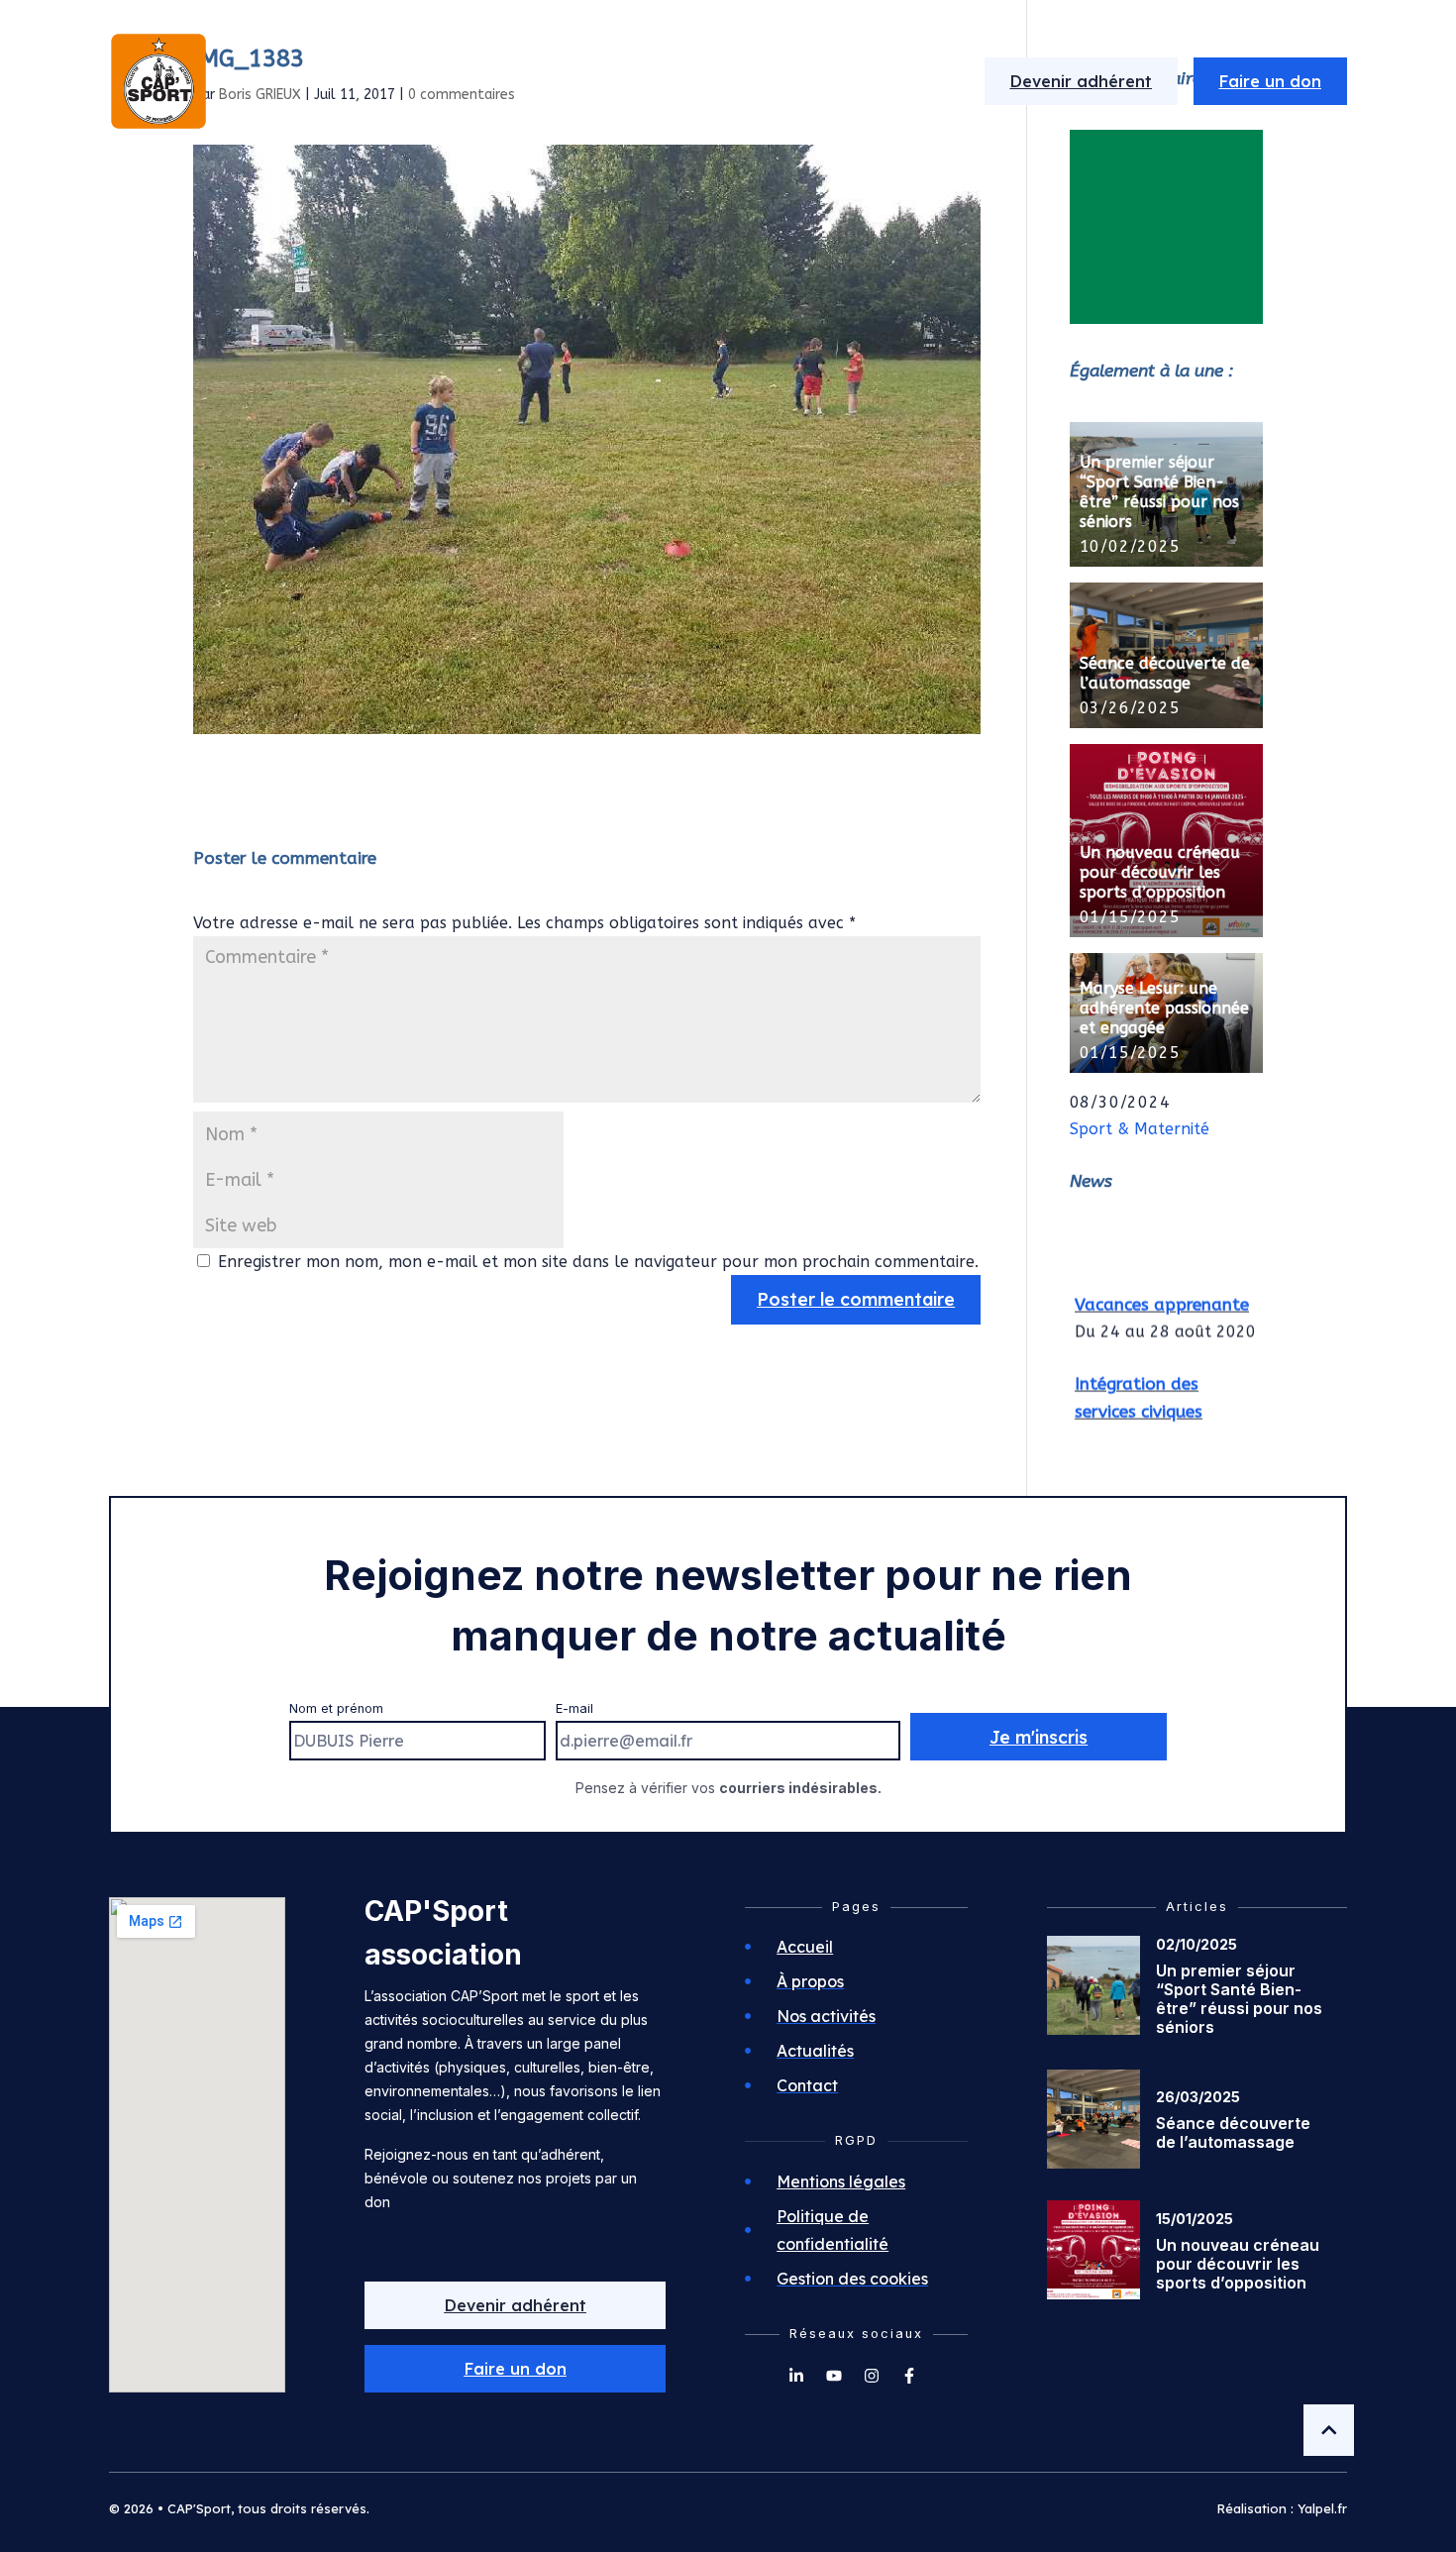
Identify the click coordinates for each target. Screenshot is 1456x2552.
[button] (515, 2369)
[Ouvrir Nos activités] (740, 81)
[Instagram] (872, 2376)
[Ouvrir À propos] (579, 81)
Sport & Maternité (1140, 1129)
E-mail (574, 1708)
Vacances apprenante (1162, 1294)
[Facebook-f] (909, 2376)
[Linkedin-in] (796, 2376)
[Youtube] (834, 2376)
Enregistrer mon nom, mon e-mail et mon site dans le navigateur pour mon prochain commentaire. (598, 1262)
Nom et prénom (336, 1708)
